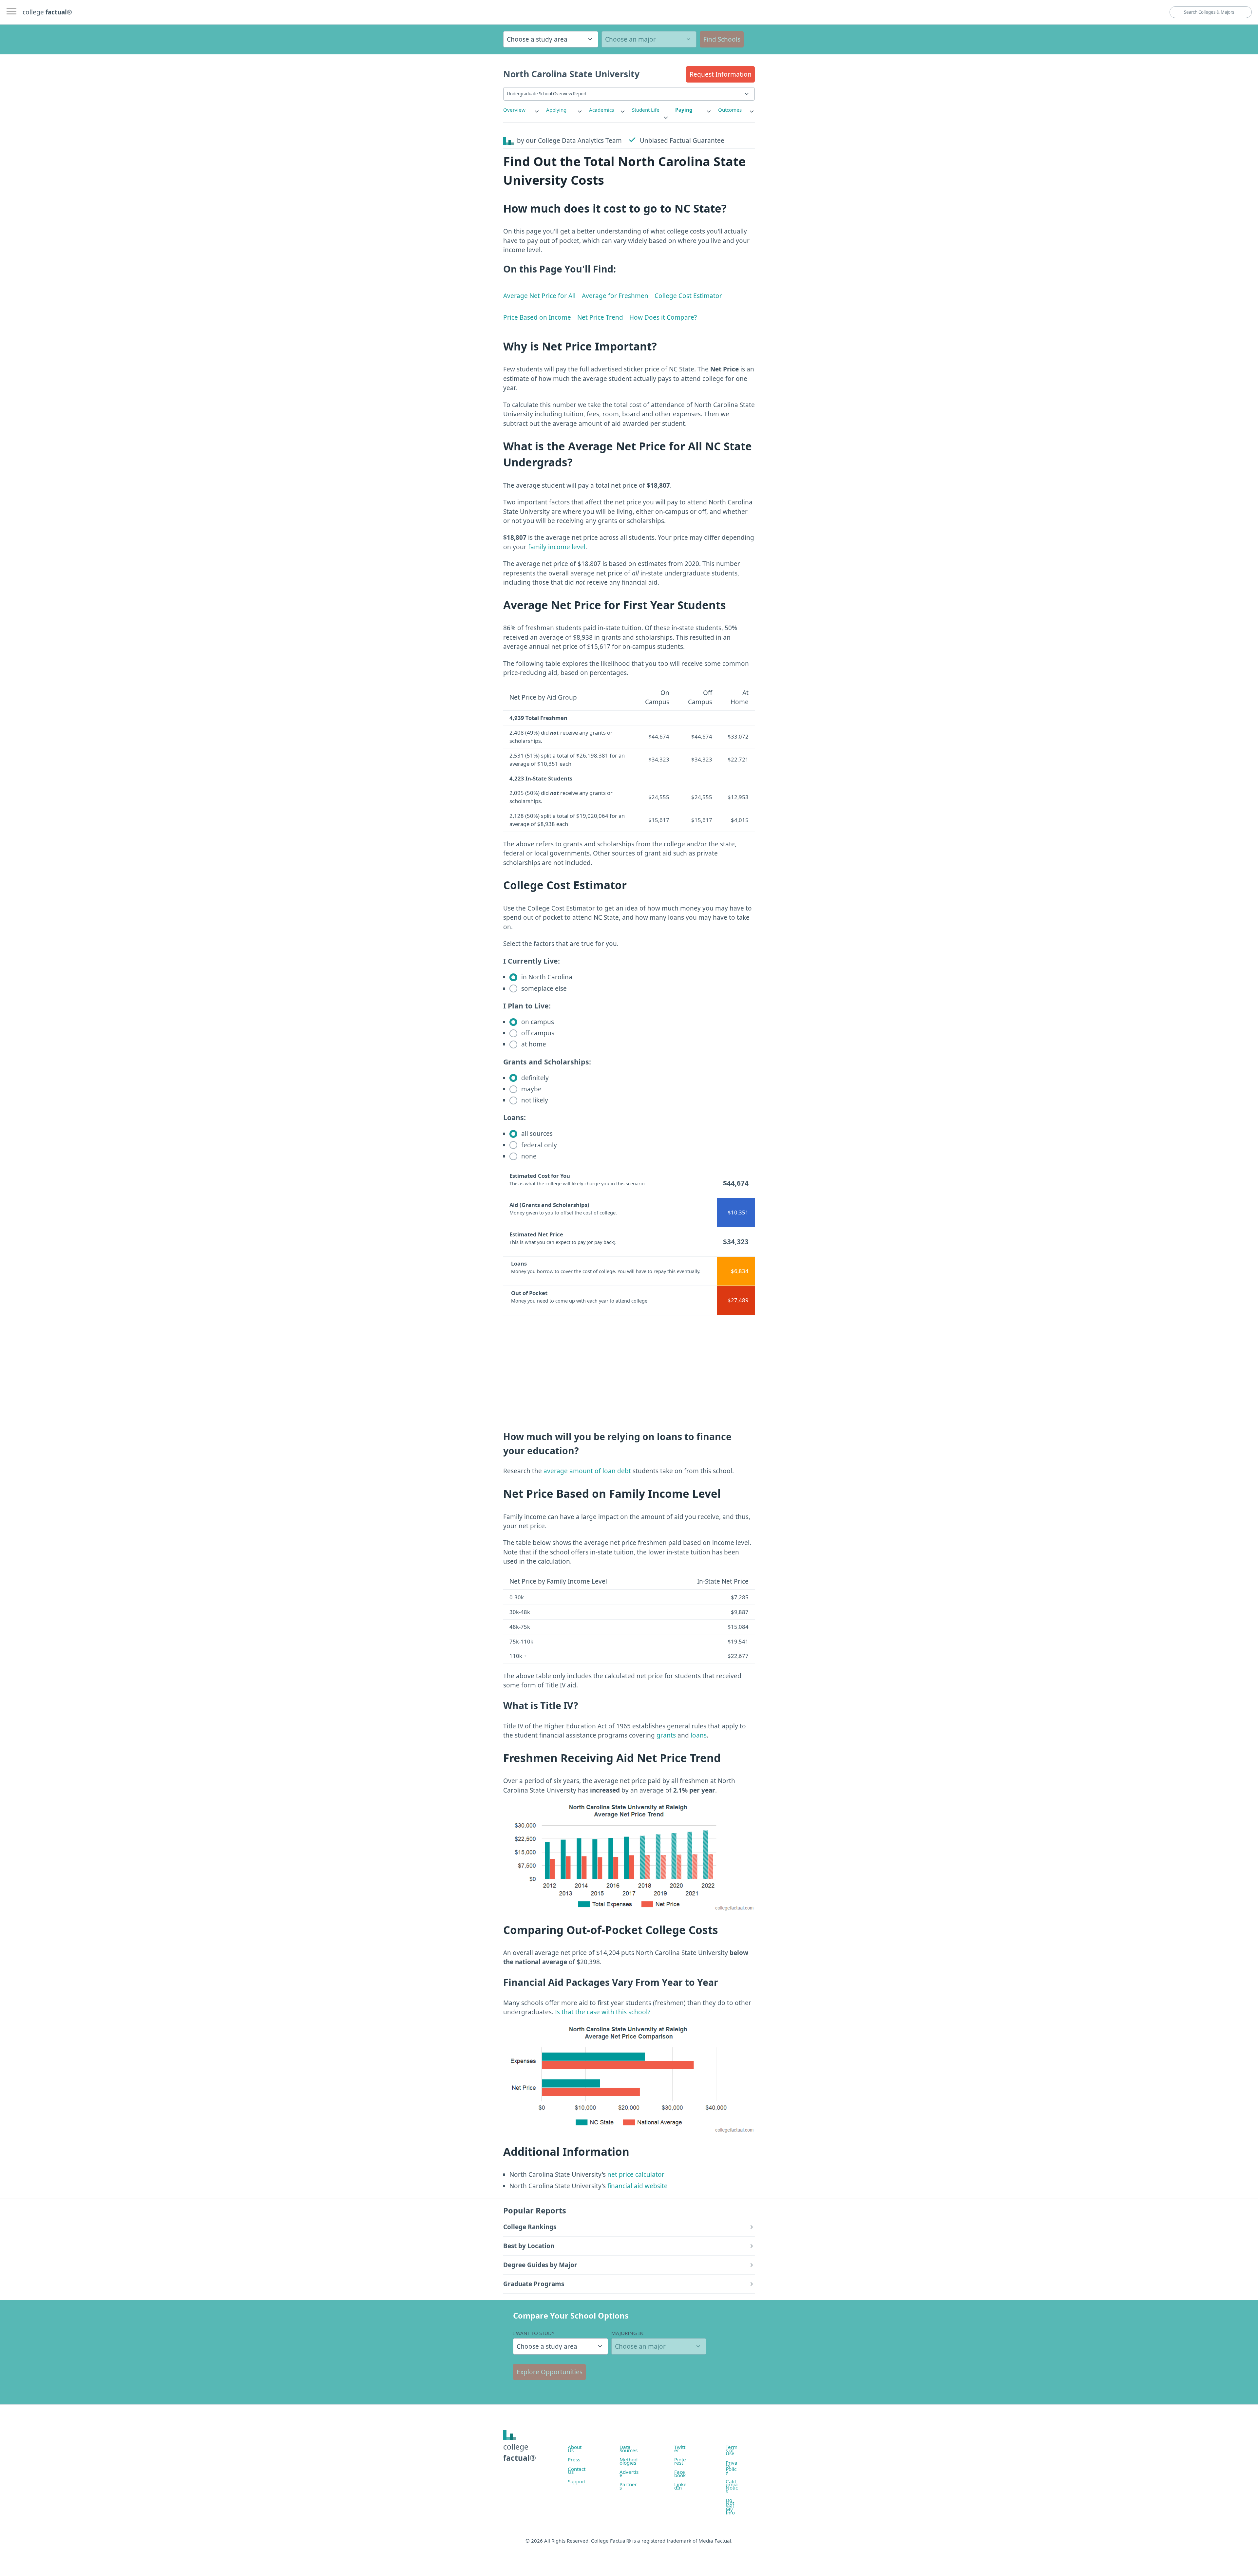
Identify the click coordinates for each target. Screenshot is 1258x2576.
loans (699, 1735)
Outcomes (730, 110)
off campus (537, 1033)
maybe (531, 1089)
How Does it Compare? (663, 317)
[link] (522, 110)
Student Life (646, 110)
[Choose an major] (649, 39)
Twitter (680, 2449)
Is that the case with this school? (603, 2012)
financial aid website (637, 2186)
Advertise (629, 2473)
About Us (575, 2449)
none (528, 1156)
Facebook (680, 2473)
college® (520, 2452)
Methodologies (629, 2461)
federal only (538, 1145)
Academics (601, 110)
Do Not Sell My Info (730, 2506)
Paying (684, 110)
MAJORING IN (628, 2333)
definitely (534, 1078)
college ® (47, 12)
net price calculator (635, 2174)
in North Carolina (546, 977)
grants (666, 1735)
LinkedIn (680, 2486)
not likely (534, 1100)
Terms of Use (732, 2450)
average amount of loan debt (587, 1471)
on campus (537, 1022)
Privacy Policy (732, 2467)
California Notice (732, 2486)
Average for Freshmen (615, 296)
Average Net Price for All (539, 296)
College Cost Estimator (688, 296)
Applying (556, 110)
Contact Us (577, 2471)
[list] (522, 110)
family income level (557, 547)
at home (533, 1044)
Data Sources (629, 2449)
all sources (536, 1134)
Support (577, 2481)
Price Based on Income (537, 317)
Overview (514, 110)
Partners (628, 2486)
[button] (720, 74)
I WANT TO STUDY (534, 2333)
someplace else (543, 988)
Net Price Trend (600, 317)
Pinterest (680, 2461)
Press (574, 2459)
